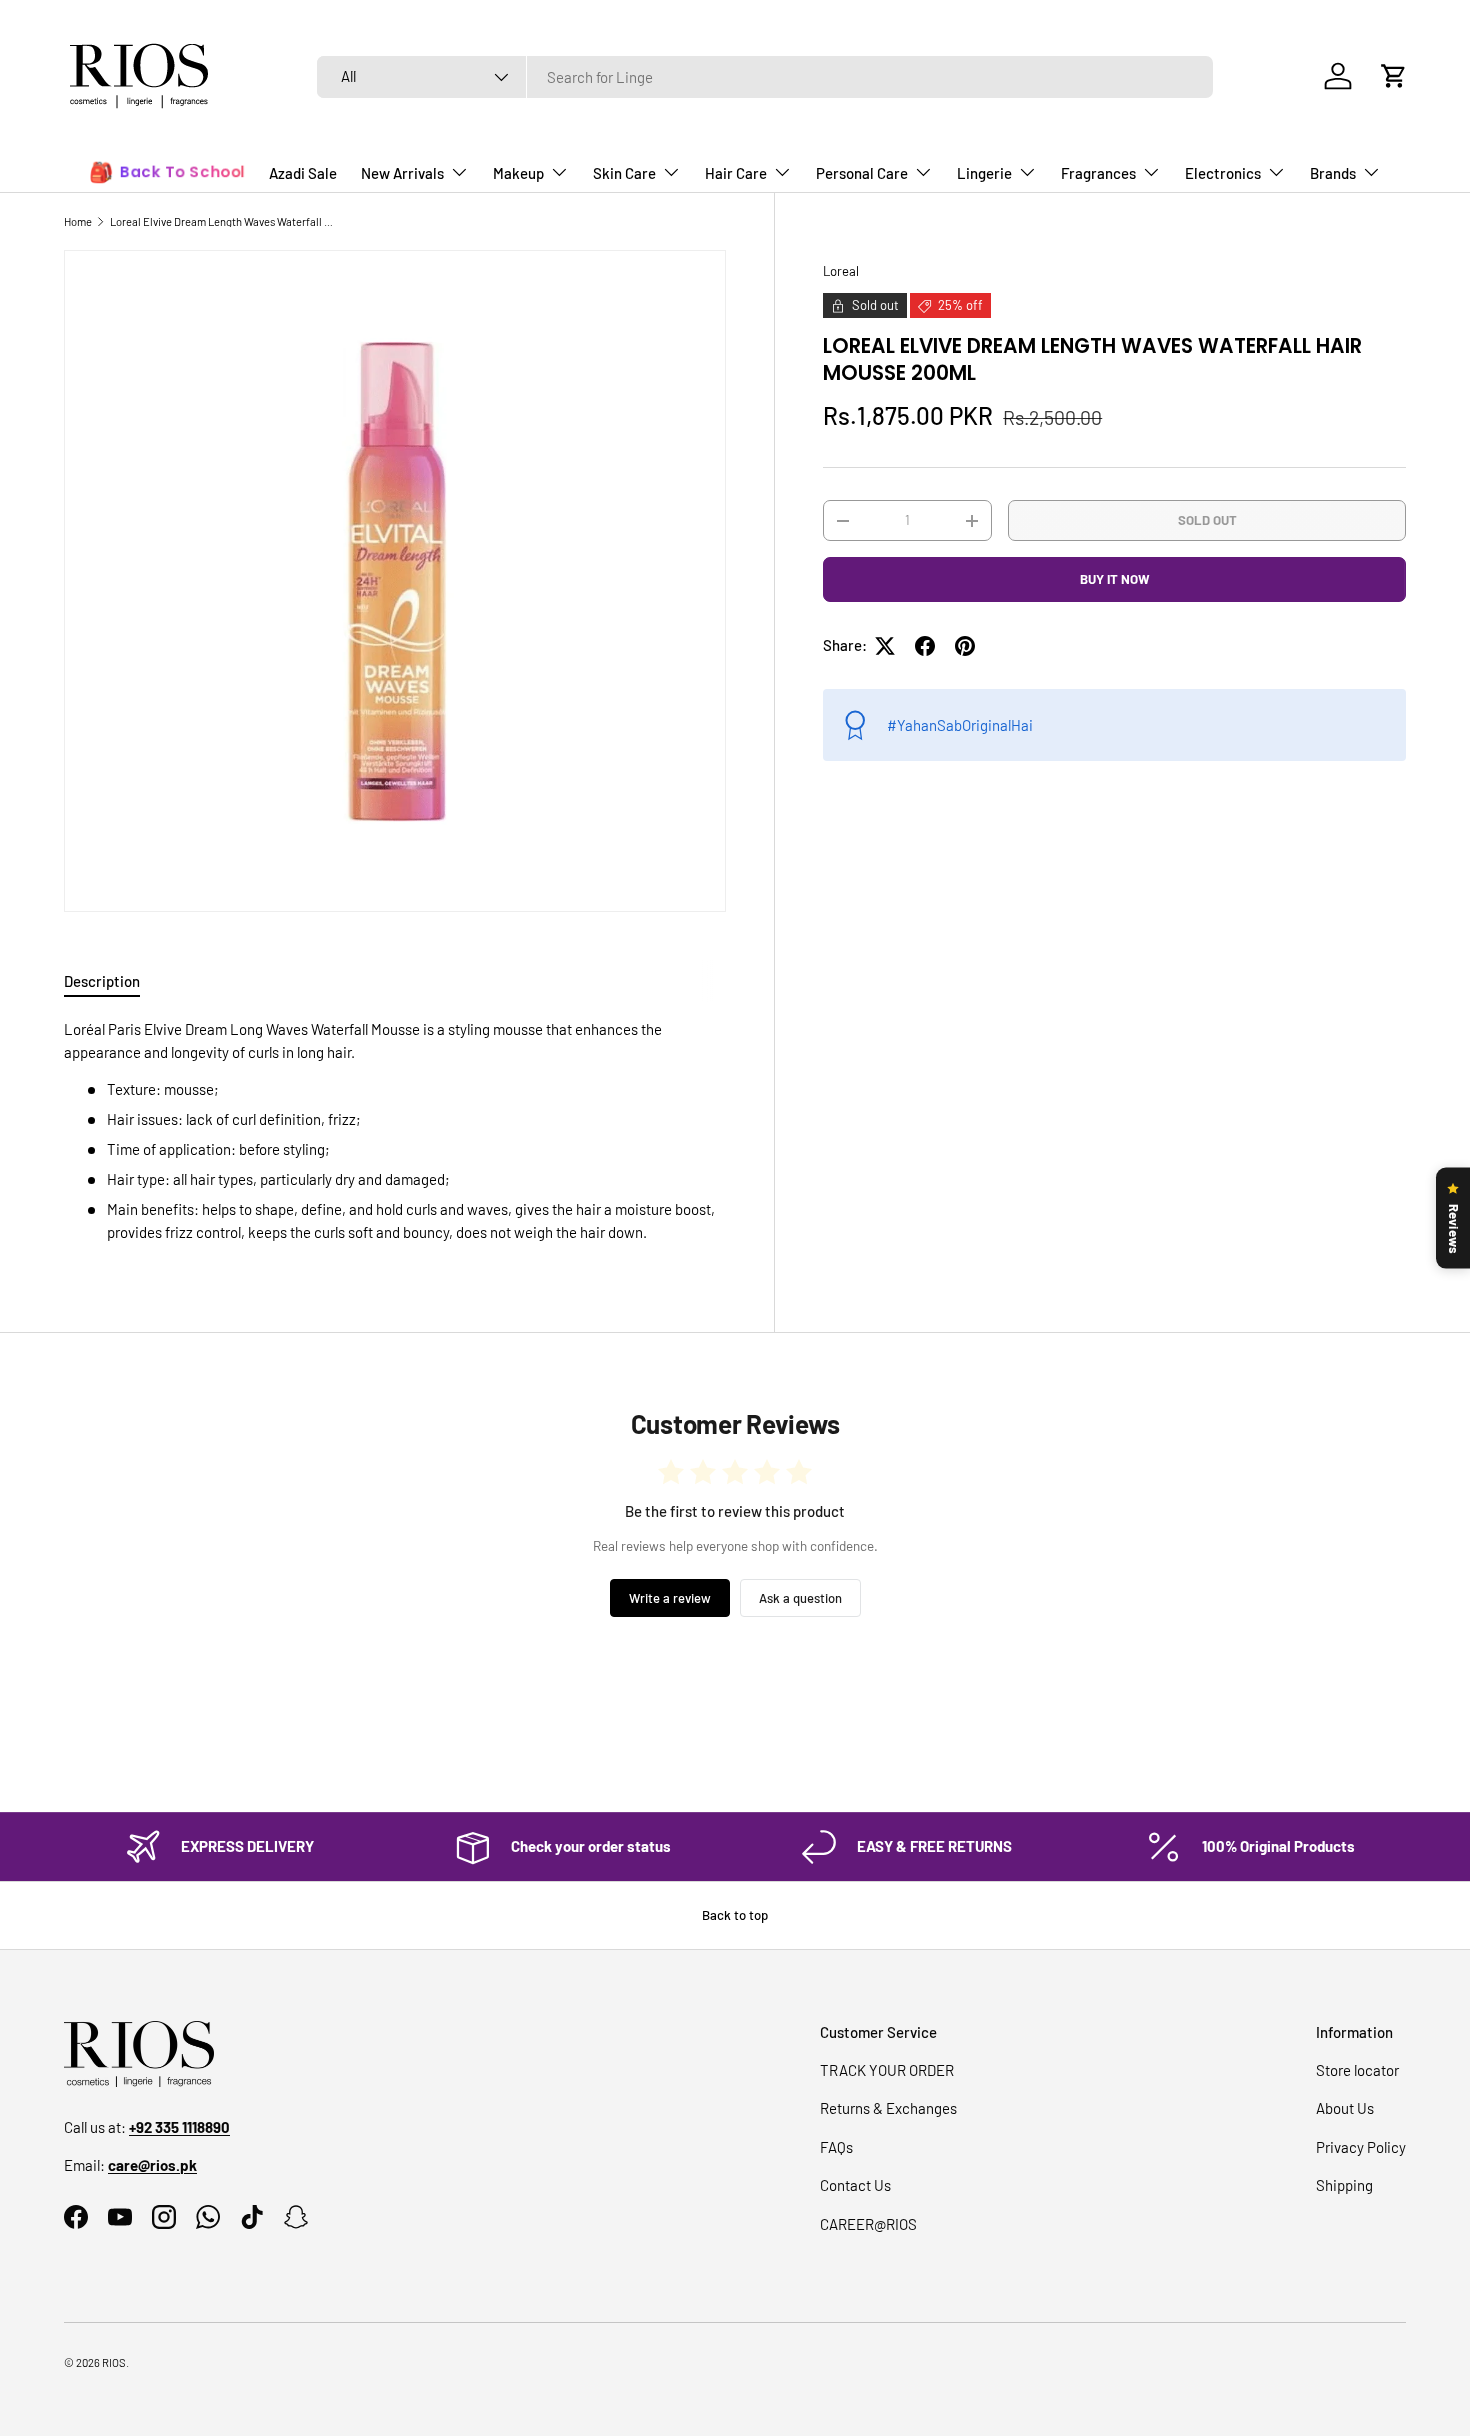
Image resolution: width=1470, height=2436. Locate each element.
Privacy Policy (1361, 2147)
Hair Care (736, 173)
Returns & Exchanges (888, 2108)
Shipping (1344, 2185)
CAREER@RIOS (868, 2224)
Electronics (1223, 173)
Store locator (1357, 2070)
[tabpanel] (395, 1130)
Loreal (841, 271)
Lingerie (984, 173)
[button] (1394, 76)
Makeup (518, 173)
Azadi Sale (303, 173)
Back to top (735, 1915)
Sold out (1207, 520)
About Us (1345, 2108)
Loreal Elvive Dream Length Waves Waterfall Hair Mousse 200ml (222, 221)
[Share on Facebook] (925, 646)
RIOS (114, 2362)
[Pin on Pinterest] (965, 646)
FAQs (836, 2147)
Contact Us (855, 2185)
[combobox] (765, 77)
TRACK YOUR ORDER (887, 2070)
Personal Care (862, 173)
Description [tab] (102, 981)
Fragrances (1098, 173)
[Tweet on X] (885, 646)
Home (78, 221)
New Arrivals (402, 173)
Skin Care (624, 173)
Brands (1333, 173)
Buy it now (1115, 579)
